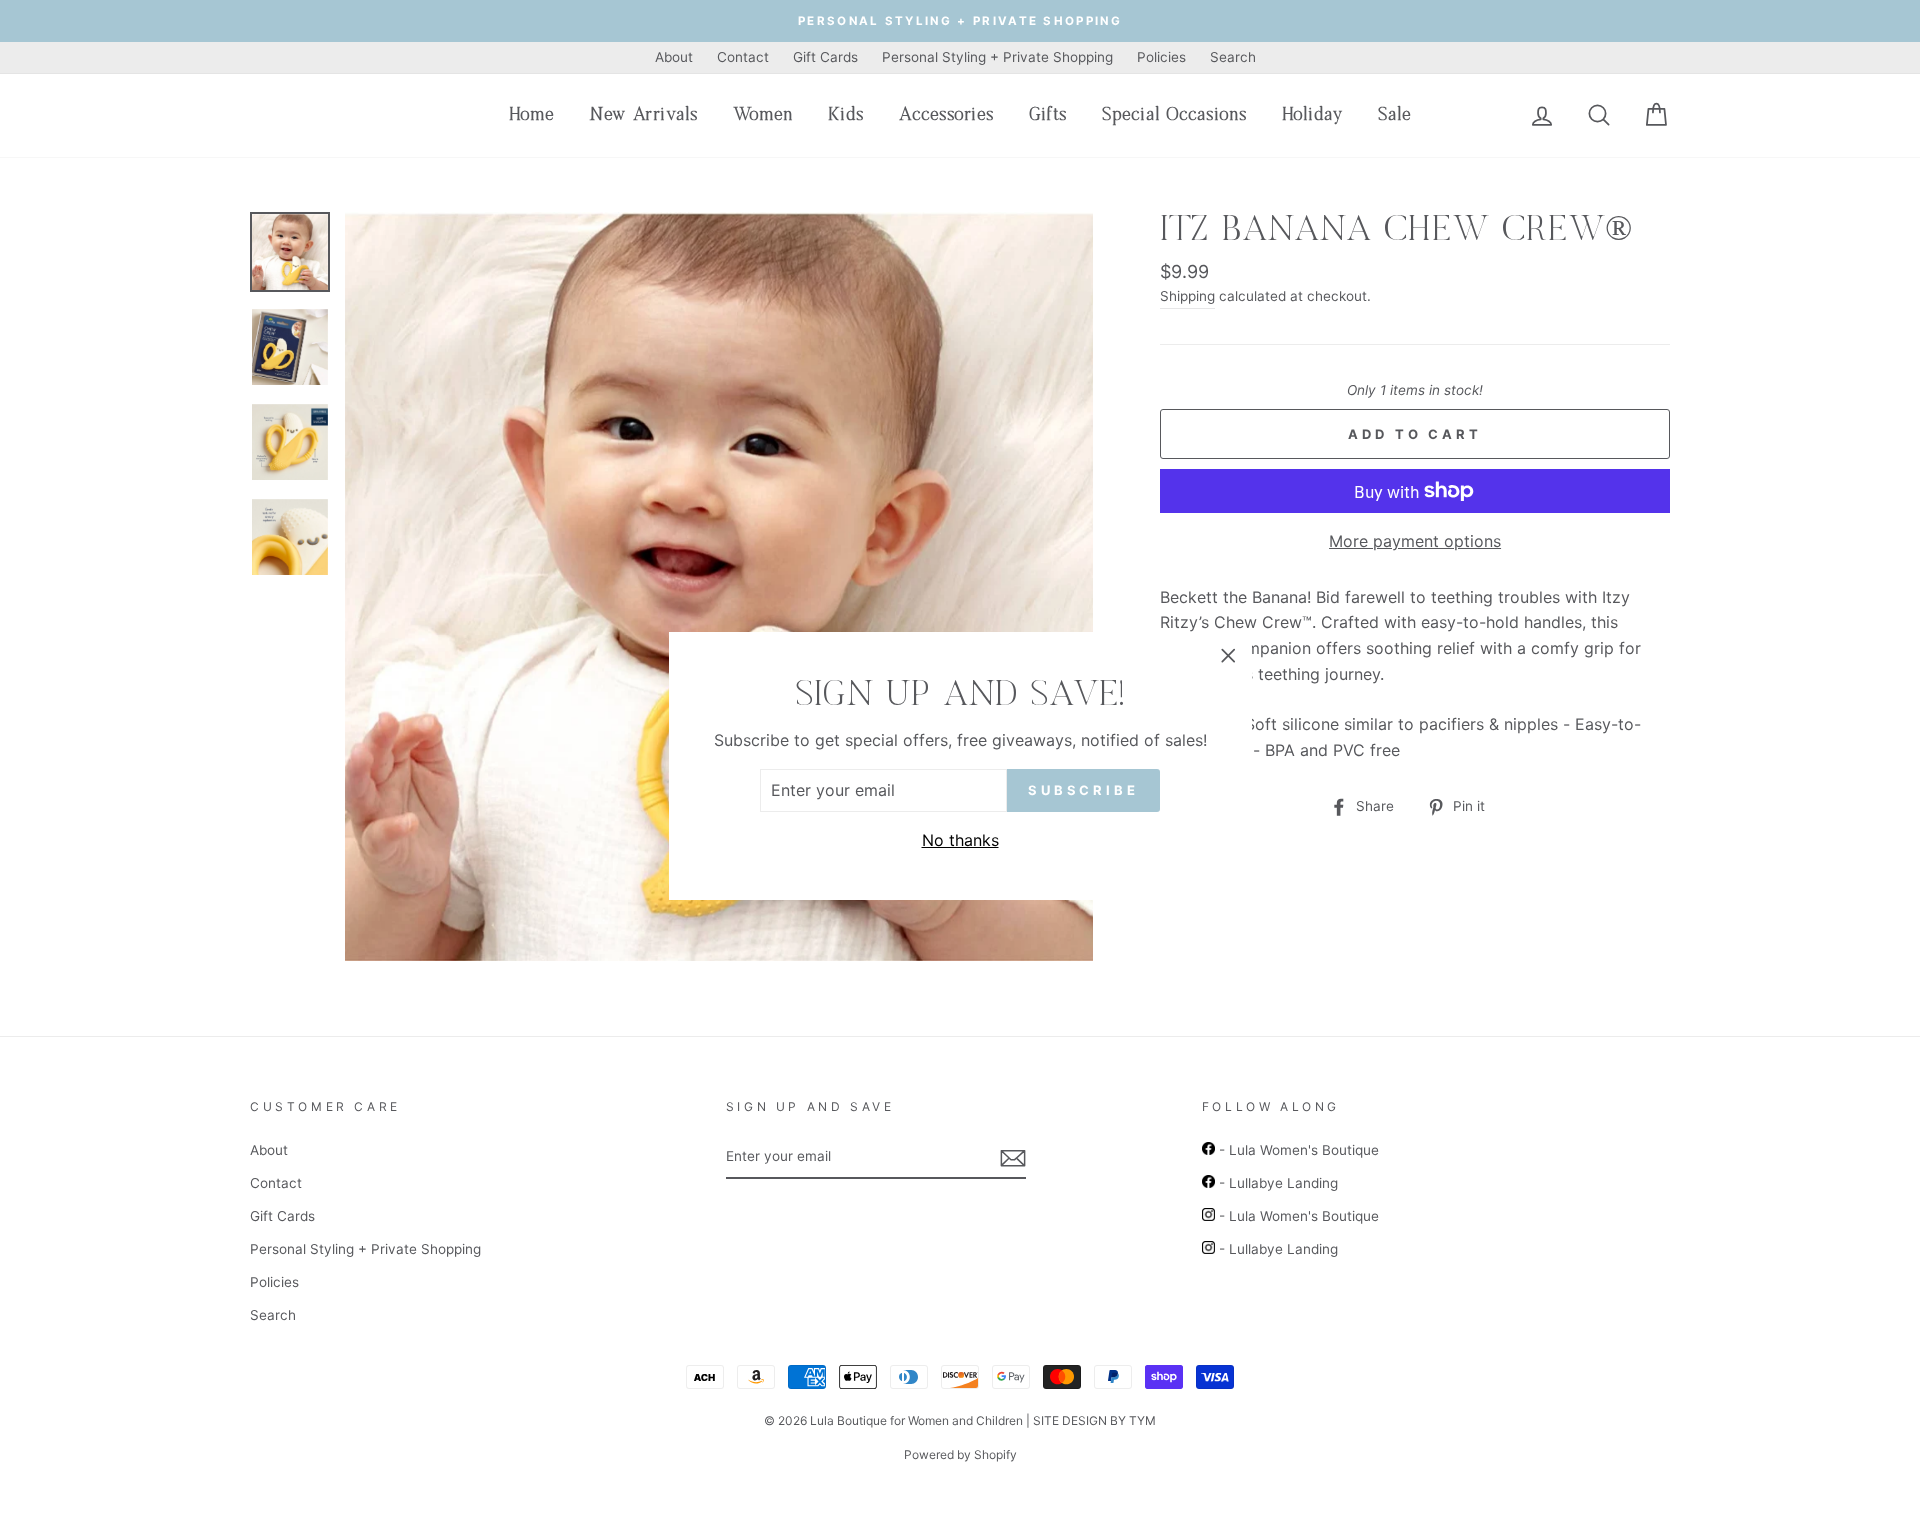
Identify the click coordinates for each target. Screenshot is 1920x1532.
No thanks (960, 840)
